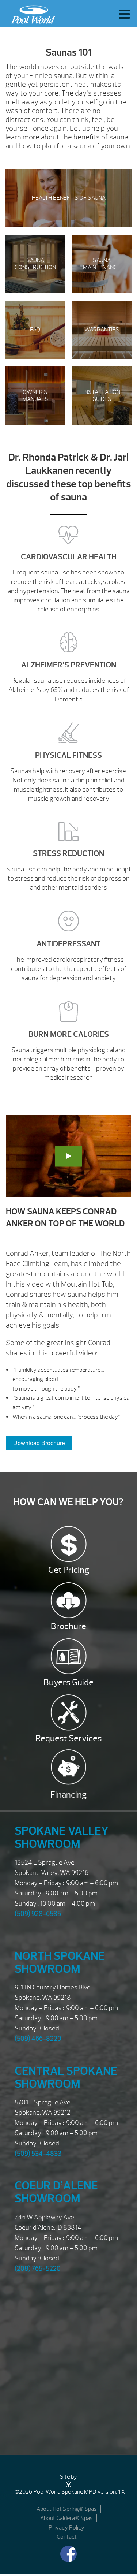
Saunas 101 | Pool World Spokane (31, 13)
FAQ (35, 330)
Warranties (102, 330)
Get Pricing (69, 1570)
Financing (68, 1795)
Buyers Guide (68, 1682)
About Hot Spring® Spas (67, 2509)
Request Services (69, 1738)
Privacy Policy (66, 2528)
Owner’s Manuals (35, 396)
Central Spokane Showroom (66, 2077)
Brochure (68, 1626)
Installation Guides (102, 396)
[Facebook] (68, 2554)
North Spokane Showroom (60, 1962)
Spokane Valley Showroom (62, 1837)
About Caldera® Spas (66, 2518)
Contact (67, 2537)
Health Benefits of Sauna (69, 198)
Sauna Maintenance (102, 264)
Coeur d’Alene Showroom (56, 2192)
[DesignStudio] (69, 2484)
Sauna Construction (35, 264)
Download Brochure (39, 1443)
